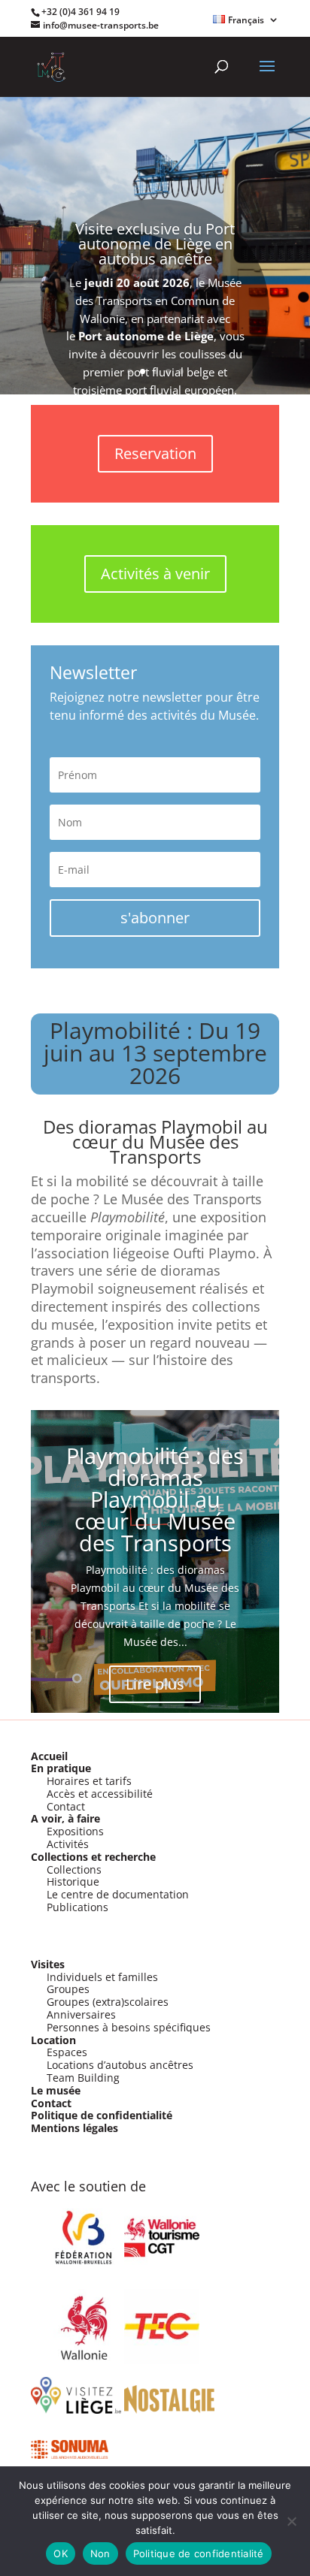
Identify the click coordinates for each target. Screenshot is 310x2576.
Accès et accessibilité (100, 1794)
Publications (77, 1907)
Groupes (68, 1989)
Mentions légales (74, 2128)
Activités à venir (155, 574)
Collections (74, 1869)
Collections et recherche (93, 1857)
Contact (66, 1806)
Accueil (49, 1756)
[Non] (291, 2521)
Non (100, 2553)
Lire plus (155, 1684)
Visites (48, 1964)
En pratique (61, 1768)
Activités (68, 1844)
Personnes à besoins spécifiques (129, 2027)
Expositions (75, 1831)
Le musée (56, 2090)
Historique (73, 1881)
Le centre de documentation (118, 1894)
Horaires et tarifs (89, 1781)
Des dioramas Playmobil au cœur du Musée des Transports (155, 1142)
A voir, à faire (65, 1818)
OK (61, 2553)
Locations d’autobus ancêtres (120, 2065)
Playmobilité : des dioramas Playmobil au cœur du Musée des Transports (155, 1499)
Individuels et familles (102, 1977)
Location (53, 2040)
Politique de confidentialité (102, 2115)
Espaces (67, 2052)
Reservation (155, 453)
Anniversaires (81, 2014)
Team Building (83, 2078)
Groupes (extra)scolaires (108, 2002)
